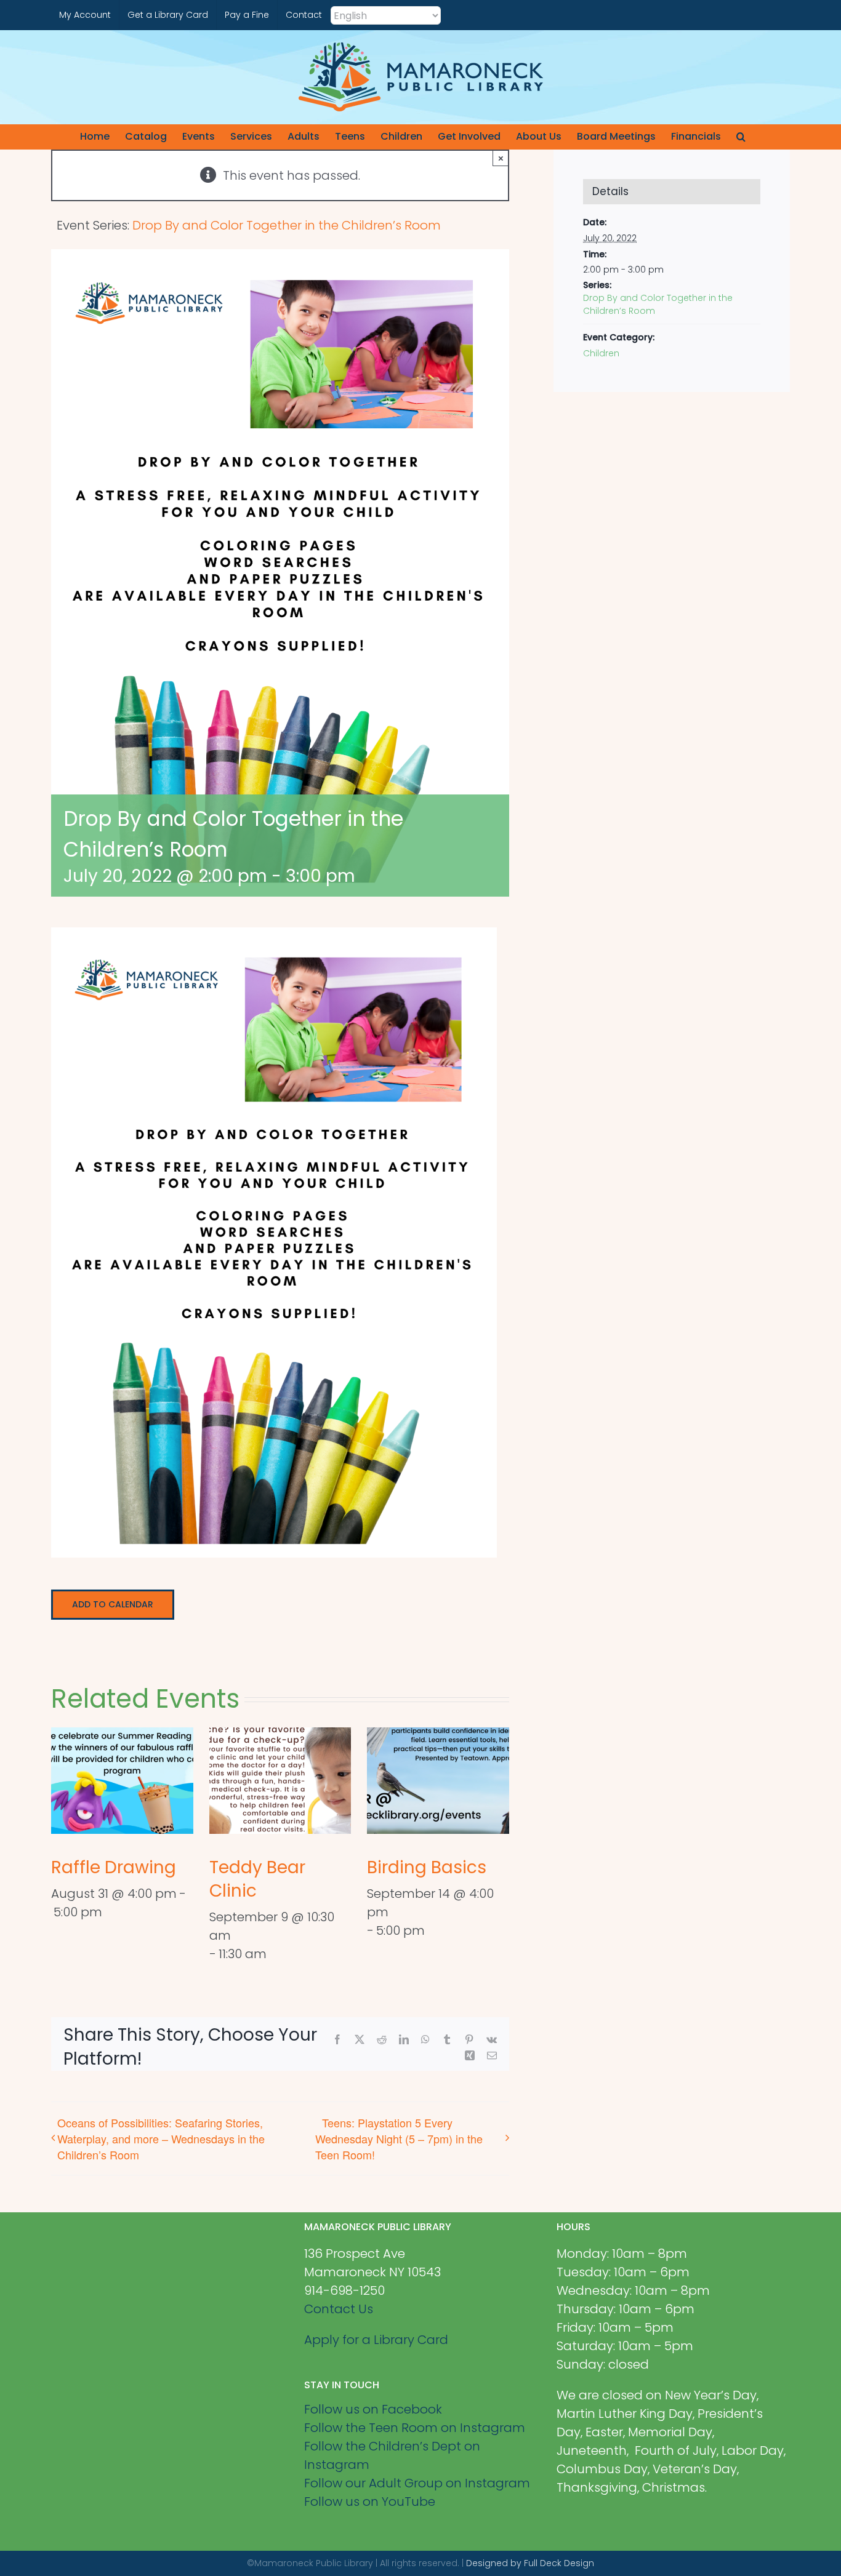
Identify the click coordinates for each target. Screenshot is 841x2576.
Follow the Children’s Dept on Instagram (392, 2455)
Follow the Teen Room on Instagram (415, 2428)
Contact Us (339, 2309)
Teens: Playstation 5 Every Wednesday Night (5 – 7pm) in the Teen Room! (399, 2138)
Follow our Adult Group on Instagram (417, 2483)
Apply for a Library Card (376, 2340)
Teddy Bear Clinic (257, 1879)
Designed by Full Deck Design (530, 2563)
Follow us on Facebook (373, 2409)
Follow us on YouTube (370, 2502)
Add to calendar (113, 1605)
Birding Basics (427, 1867)
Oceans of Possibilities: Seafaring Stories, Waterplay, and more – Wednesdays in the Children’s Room (161, 2138)
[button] (741, 137)
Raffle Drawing (114, 1867)
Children (601, 353)
